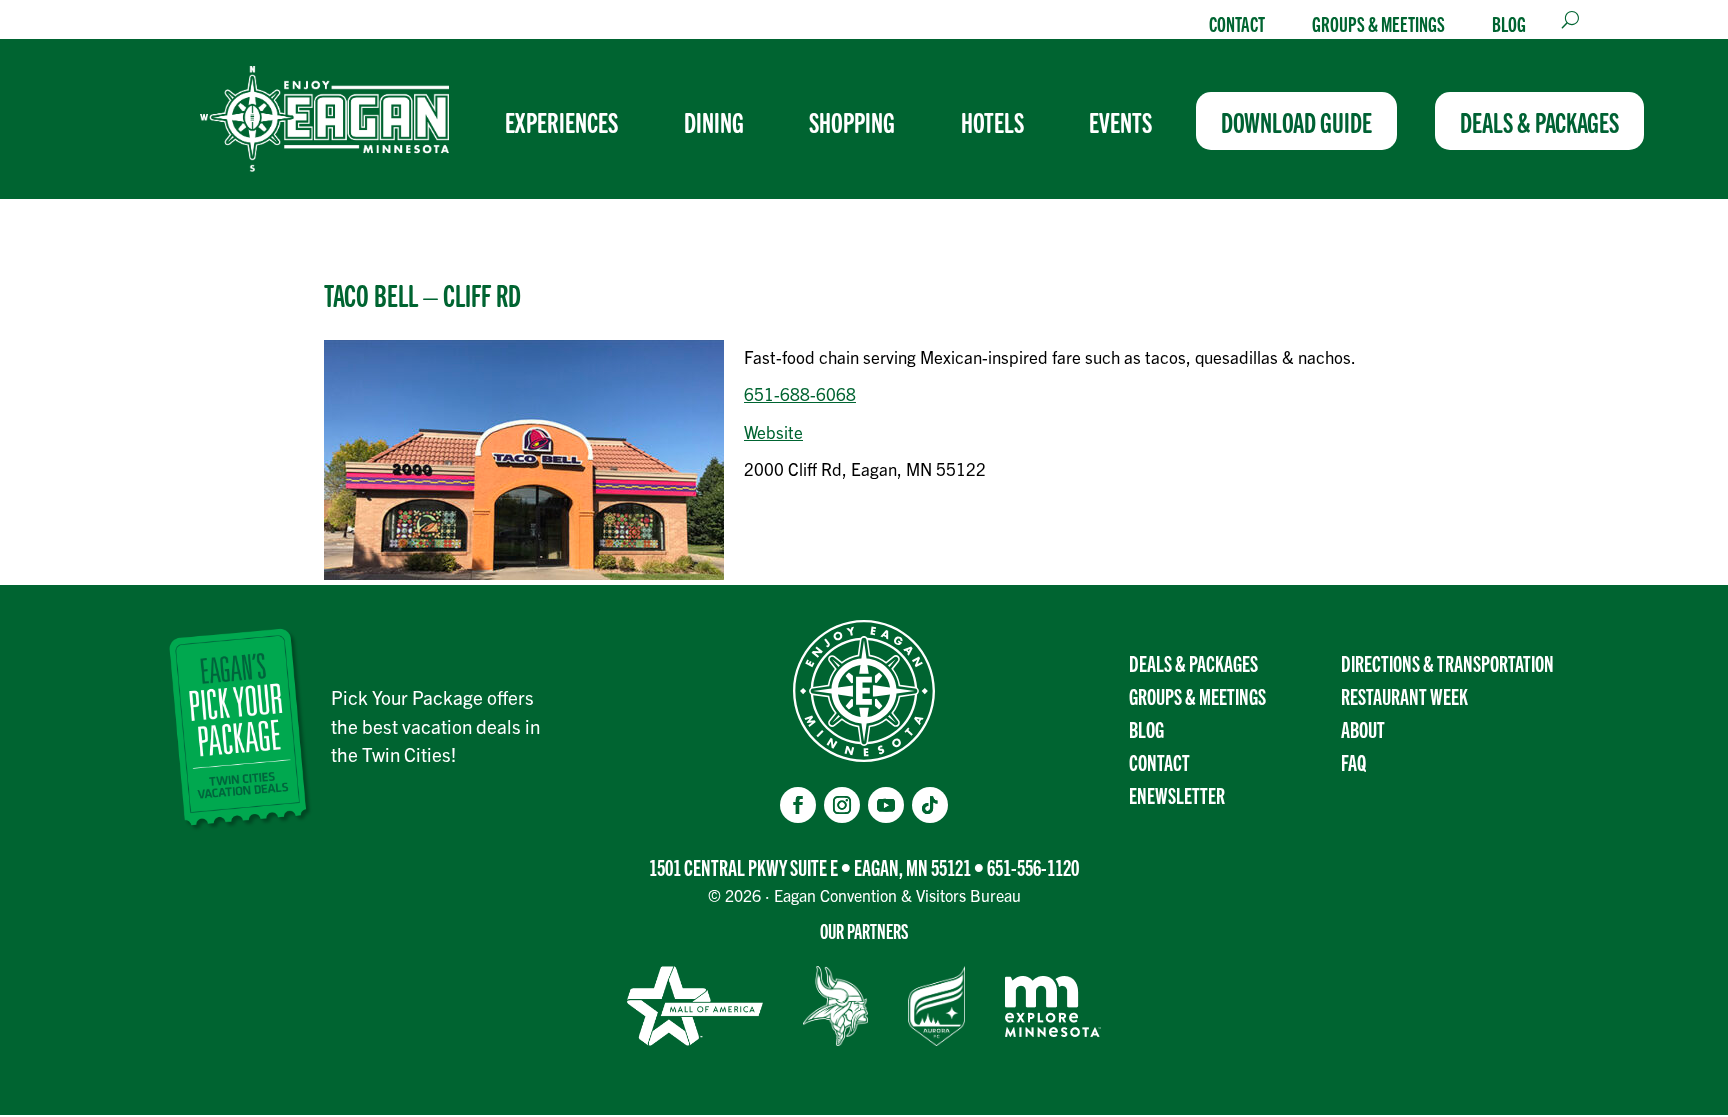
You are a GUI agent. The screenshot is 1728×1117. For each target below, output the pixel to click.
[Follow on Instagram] (842, 805)
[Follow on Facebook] (798, 805)
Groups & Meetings (1378, 23)
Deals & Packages (1193, 662)
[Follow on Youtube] (886, 805)
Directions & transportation (1447, 662)
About (1363, 728)
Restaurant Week (1404, 695)
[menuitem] (569, 121)
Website (773, 431)
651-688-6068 (800, 393)
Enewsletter (1177, 794)
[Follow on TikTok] (930, 805)
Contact (1237, 23)
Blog (1509, 23)
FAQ (1353, 761)
